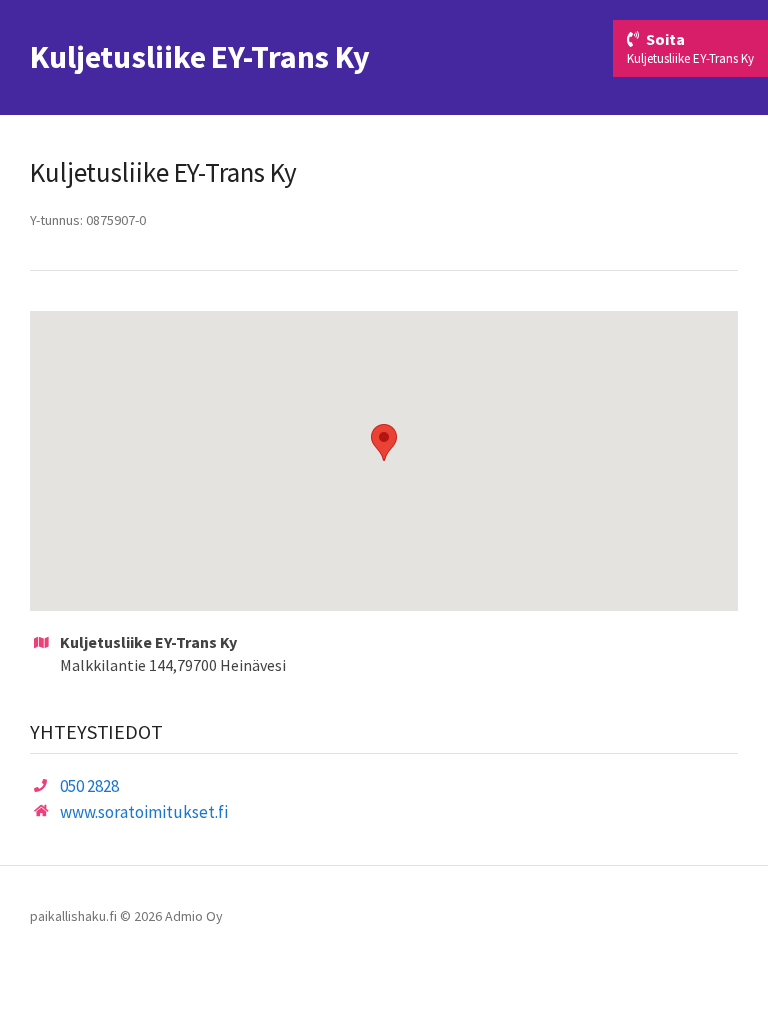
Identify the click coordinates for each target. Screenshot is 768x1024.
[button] (384, 442)
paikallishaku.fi (73, 916)
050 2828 (89, 786)
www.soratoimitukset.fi (144, 812)
